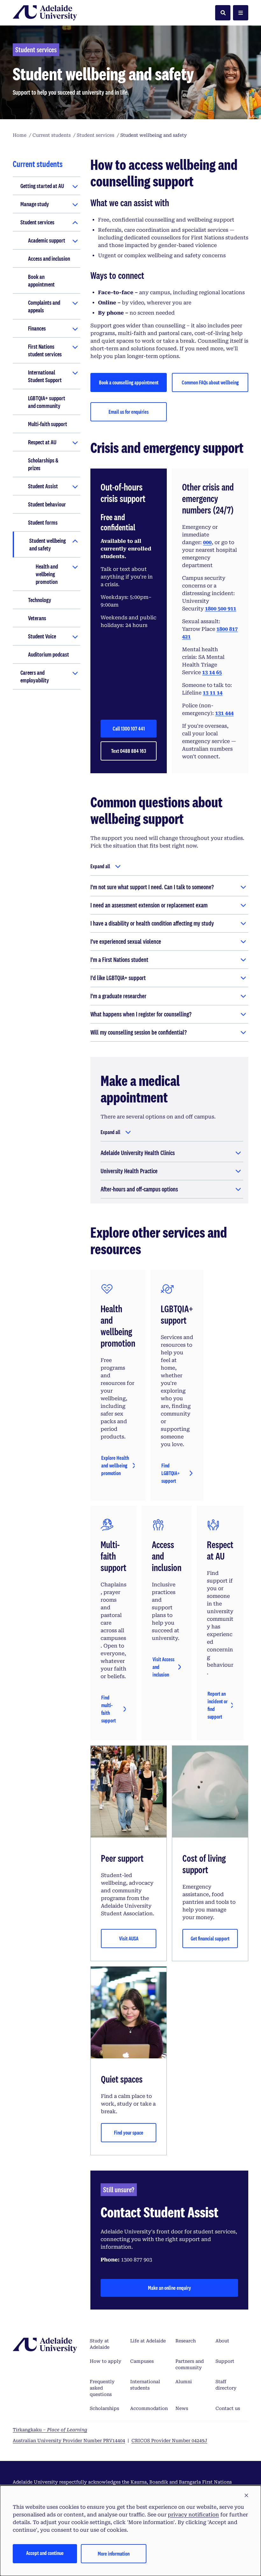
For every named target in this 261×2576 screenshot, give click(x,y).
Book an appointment (41, 280)
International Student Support (45, 376)
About (222, 2341)
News (182, 2408)
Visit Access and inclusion (163, 1667)
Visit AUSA (129, 1938)
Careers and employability (35, 676)
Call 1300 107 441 (129, 728)
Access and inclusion (49, 258)
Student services (37, 222)
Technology (40, 600)
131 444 (224, 713)
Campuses (142, 2361)
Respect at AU (42, 442)
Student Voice (42, 636)
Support (225, 2361)
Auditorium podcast (49, 654)
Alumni (184, 2382)
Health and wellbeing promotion (47, 574)
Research (186, 2341)
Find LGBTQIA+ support (171, 1473)
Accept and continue (45, 2553)
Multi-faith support (48, 424)
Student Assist (43, 486)
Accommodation (149, 2408)
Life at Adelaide (148, 2341)
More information (114, 2554)
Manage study (35, 204)
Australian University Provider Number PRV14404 (69, 2441)
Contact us (228, 2408)
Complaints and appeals (44, 306)
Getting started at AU (42, 186)
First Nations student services (45, 350)
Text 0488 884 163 (129, 751)
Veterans (37, 618)
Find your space (129, 2132)
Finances (37, 328)
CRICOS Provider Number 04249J (169, 2441)
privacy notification (193, 2515)
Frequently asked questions (102, 2388)
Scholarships (104, 2408)
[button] (246, 2496)
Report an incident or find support (218, 1705)
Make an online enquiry (169, 2288)
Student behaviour (47, 504)
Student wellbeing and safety (48, 544)
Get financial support (210, 1938)
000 (207, 542)
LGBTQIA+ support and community (47, 402)
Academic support (47, 240)
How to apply (106, 2361)
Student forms (43, 522)
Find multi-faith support (109, 1709)
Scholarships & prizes (43, 464)
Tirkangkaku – (50, 2430)
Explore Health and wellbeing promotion (115, 1465)
